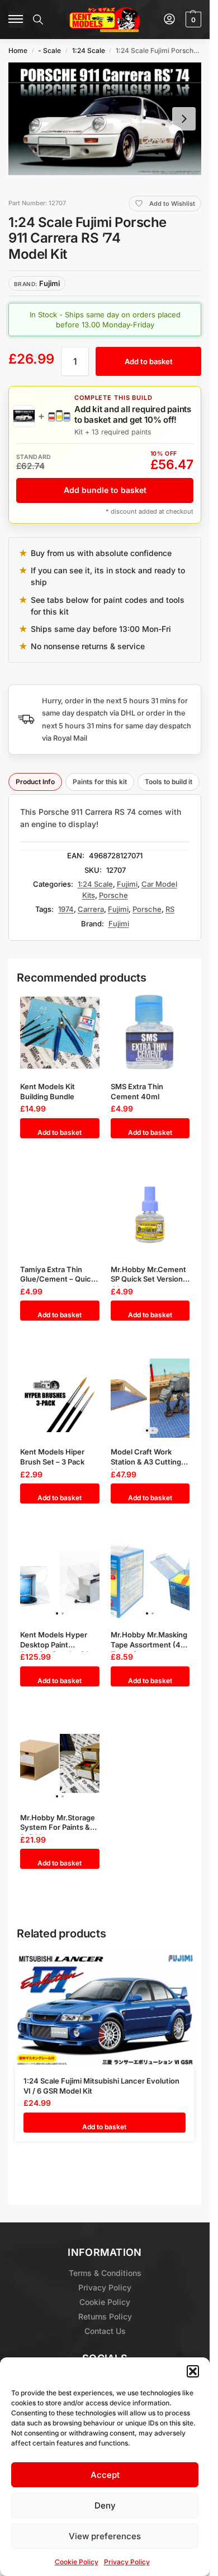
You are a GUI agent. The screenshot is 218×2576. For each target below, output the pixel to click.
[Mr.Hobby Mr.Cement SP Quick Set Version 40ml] (150, 1215)
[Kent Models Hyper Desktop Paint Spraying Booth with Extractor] (60, 1581)
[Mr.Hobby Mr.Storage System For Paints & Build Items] (60, 1764)
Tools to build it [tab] (169, 782)
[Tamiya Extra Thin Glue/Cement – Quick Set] (60, 1215)
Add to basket (149, 361)
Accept (105, 2475)
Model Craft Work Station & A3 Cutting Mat (146, 1457)
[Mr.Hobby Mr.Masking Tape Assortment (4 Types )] (150, 1581)
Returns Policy (105, 2316)
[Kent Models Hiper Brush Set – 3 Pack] (60, 1398)
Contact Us (105, 2331)
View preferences (105, 2536)
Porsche (113, 895)
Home (18, 50)
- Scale (49, 50)
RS (170, 909)
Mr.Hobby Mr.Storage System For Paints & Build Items (58, 1823)
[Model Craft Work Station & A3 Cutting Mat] (150, 1398)
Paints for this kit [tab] (100, 782)
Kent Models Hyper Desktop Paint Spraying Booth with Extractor (55, 1640)
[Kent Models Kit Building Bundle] (60, 1033)
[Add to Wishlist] (80, 1006)
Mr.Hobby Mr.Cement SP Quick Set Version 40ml (148, 1275)
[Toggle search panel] (38, 20)
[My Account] (169, 20)
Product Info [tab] (35, 782)
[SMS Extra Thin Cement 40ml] (150, 1033)
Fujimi (127, 884)
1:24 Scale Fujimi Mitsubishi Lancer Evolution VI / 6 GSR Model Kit (101, 2086)
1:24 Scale (89, 50)
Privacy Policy (127, 2562)
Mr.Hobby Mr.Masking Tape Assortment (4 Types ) (149, 1640)
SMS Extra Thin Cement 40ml (137, 1091)
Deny (105, 2505)
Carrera (91, 909)
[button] (193, 2371)
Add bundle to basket (105, 490)
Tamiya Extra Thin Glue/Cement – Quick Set (58, 1275)
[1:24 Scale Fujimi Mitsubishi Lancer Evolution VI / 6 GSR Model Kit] (105, 2009)
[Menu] (16, 20)
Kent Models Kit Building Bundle (48, 1091)
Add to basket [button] (60, 1132)
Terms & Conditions (105, 2273)
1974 (66, 909)
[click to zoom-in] (105, 119)
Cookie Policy (77, 2562)
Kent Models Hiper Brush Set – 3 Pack (52, 1457)
